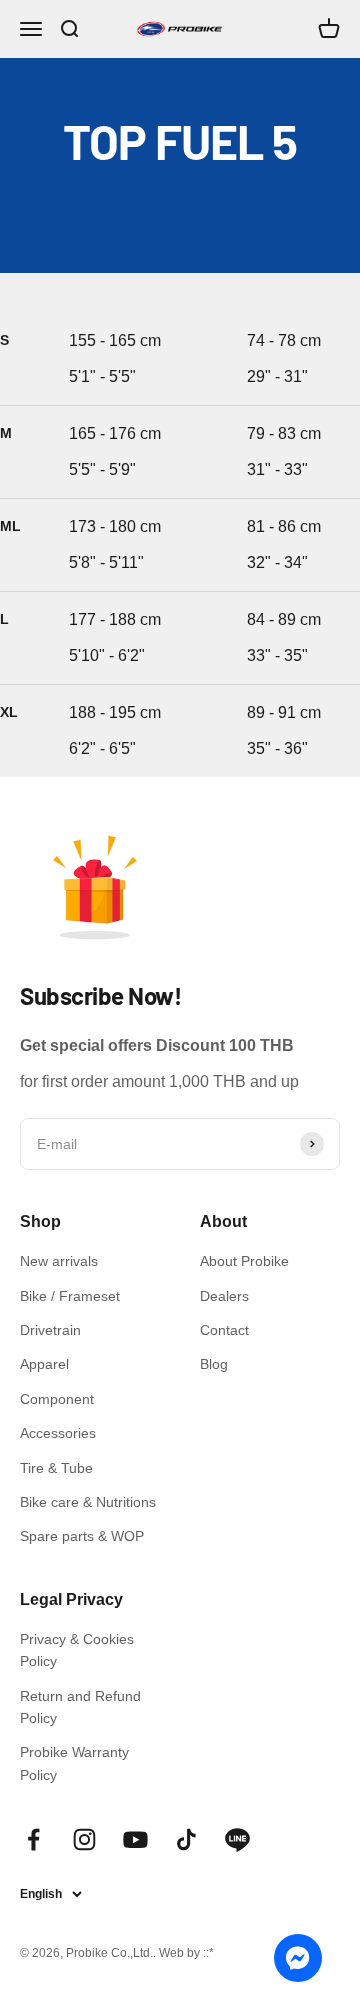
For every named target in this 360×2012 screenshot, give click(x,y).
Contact (224, 1330)
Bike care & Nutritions (88, 1502)
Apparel (44, 1364)
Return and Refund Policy (80, 1707)
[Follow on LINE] (237, 1839)
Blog (214, 1364)
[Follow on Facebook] (33, 1839)
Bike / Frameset (70, 1296)
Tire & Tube (56, 1468)
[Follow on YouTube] (135, 1839)
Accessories (58, 1433)
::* (208, 1953)
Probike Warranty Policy (74, 1763)
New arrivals (59, 1261)
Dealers (224, 1296)
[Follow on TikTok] (186, 1839)
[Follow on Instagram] (84, 1839)
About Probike (244, 1261)
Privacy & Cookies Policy (77, 1650)
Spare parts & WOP (82, 1536)
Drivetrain (50, 1330)
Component (57, 1399)
